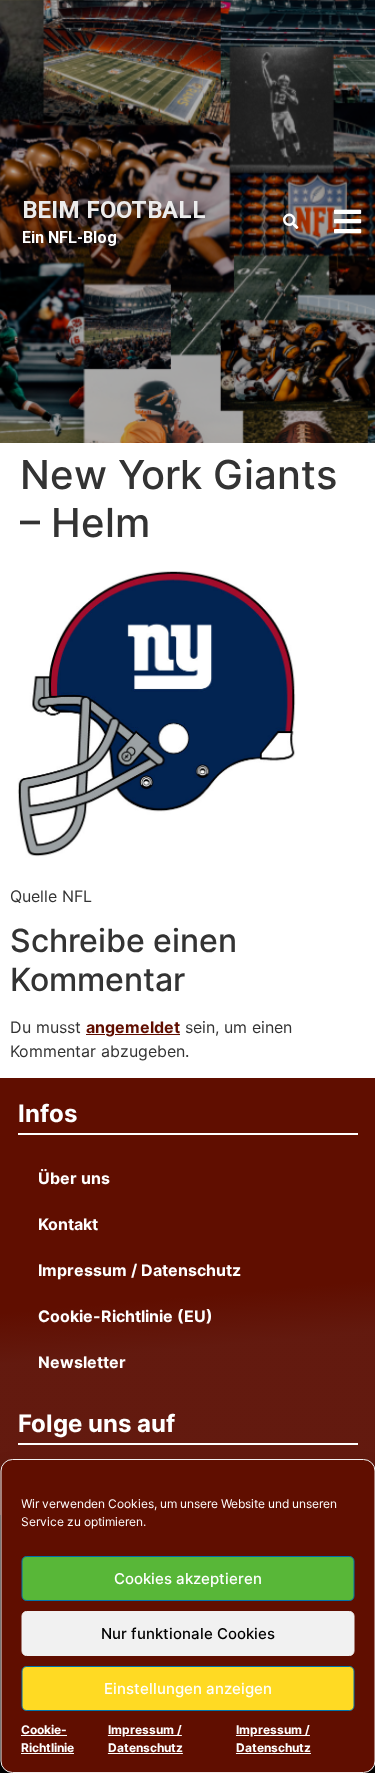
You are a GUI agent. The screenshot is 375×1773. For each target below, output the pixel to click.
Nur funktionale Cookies (188, 1633)
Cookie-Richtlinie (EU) (125, 1316)
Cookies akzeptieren (188, 1578)
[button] (291, 222)
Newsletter (82, 1362)
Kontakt (68, 1224)
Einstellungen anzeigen (188, 1688)
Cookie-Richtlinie (47, 1738)
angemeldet (133, 1027)
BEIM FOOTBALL (114, 210)
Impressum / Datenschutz (145, 1738)
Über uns (74, 1178)
